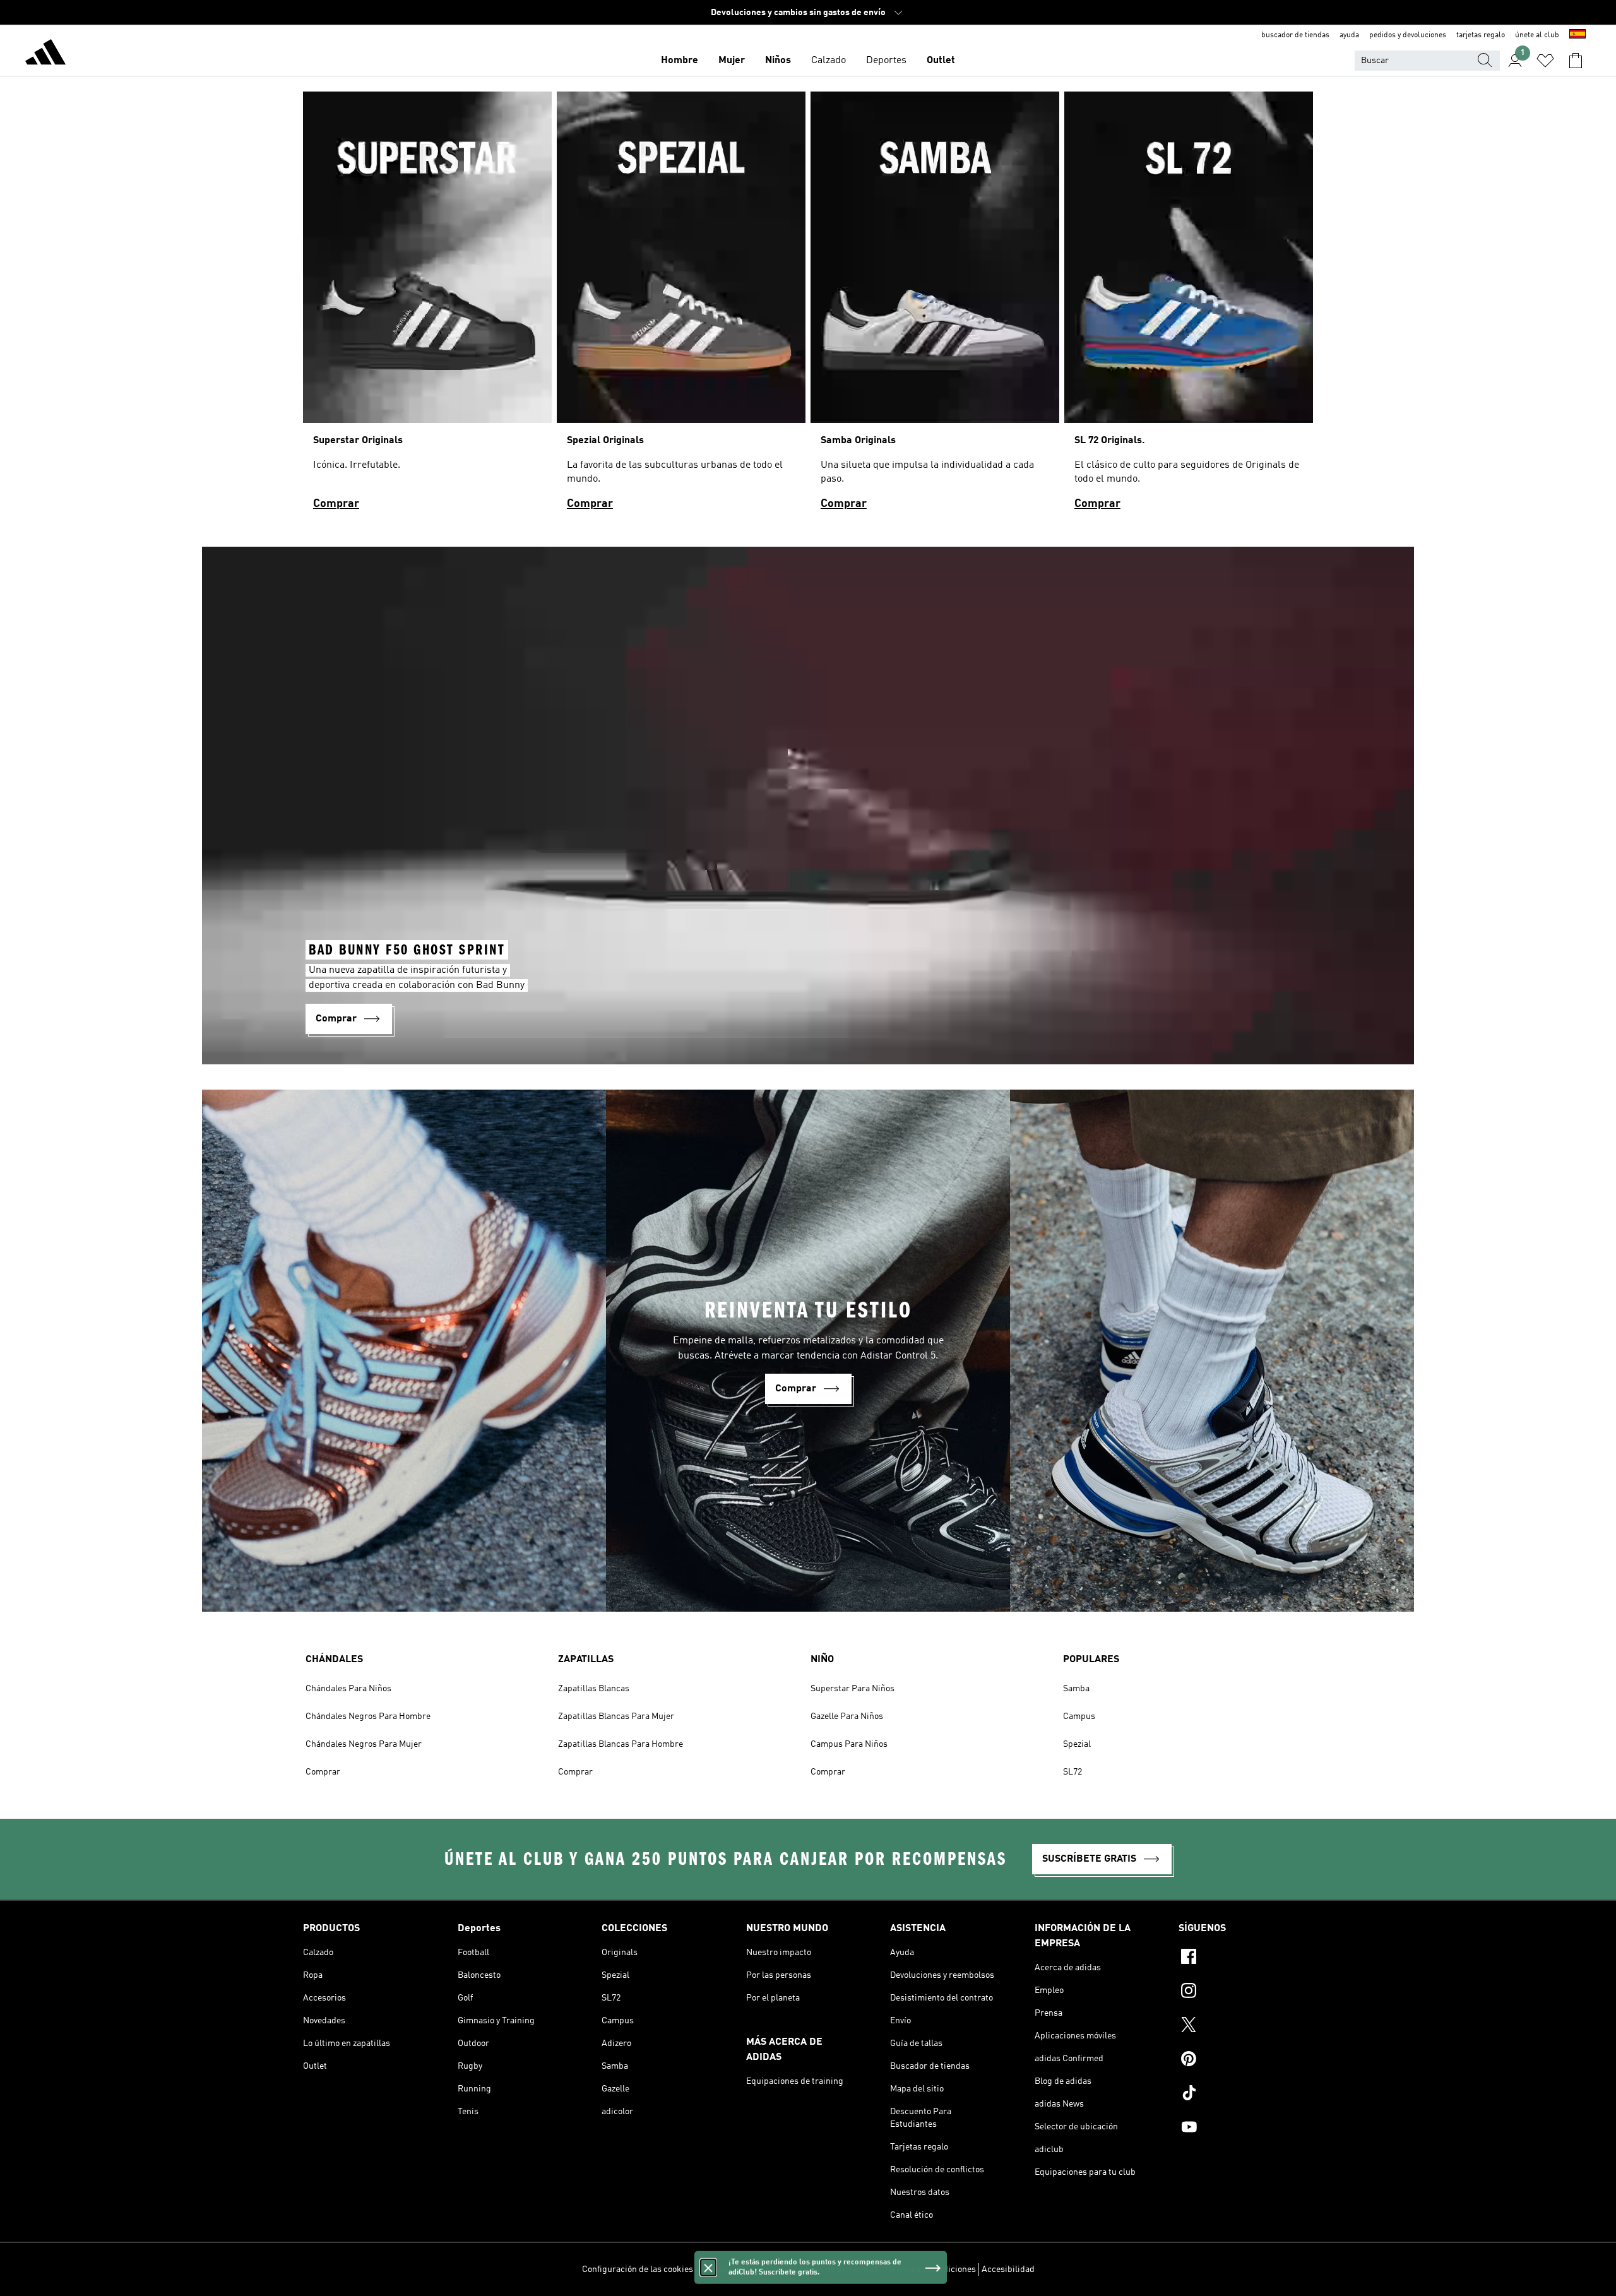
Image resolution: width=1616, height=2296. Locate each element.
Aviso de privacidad (841, 2269)
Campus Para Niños (849, 1744)
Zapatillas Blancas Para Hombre (621, 1744)
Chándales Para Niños (348, 1689)
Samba (1076, 1689)
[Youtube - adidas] (1246, 2129)
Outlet (941, 61)
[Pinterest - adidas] (1246, 2061)
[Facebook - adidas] (1246, 1958)
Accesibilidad (1008, 2269)
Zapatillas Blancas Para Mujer (616, 1716)
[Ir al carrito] (1576, 61)
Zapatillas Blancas (594, 1689)
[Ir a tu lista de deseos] (1545, 61)
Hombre (680, 61)
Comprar (336, 504)
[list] (808, 306)
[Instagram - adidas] (1246, 1992)
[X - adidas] (1246, 2026)
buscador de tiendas (1295, 35)
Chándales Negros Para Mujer (364, 1744)
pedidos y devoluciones (1408, 35)
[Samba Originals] (935, 306)
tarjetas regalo (1481, 35)
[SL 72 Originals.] (1189, 306)
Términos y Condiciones (930, 2269)
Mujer (732, 61)
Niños (778, 61)
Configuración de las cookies (638, 2269)
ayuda (1349, 35)
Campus (1079, 1716)
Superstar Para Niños (853, 1689)
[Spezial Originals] (681, 306)
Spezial (1077, 1744)
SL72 (1072, 1772)
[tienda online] (45, 54)
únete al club (1537, 35)
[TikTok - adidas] (1246, 2095)
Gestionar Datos (730, 2269)
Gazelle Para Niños (847, 1716)
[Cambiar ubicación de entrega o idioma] (1577, 35)
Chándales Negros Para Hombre (368, 1716)
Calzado (829, 61)
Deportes (886, 61)
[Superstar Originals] (427, 306)
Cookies (782, 2269)
